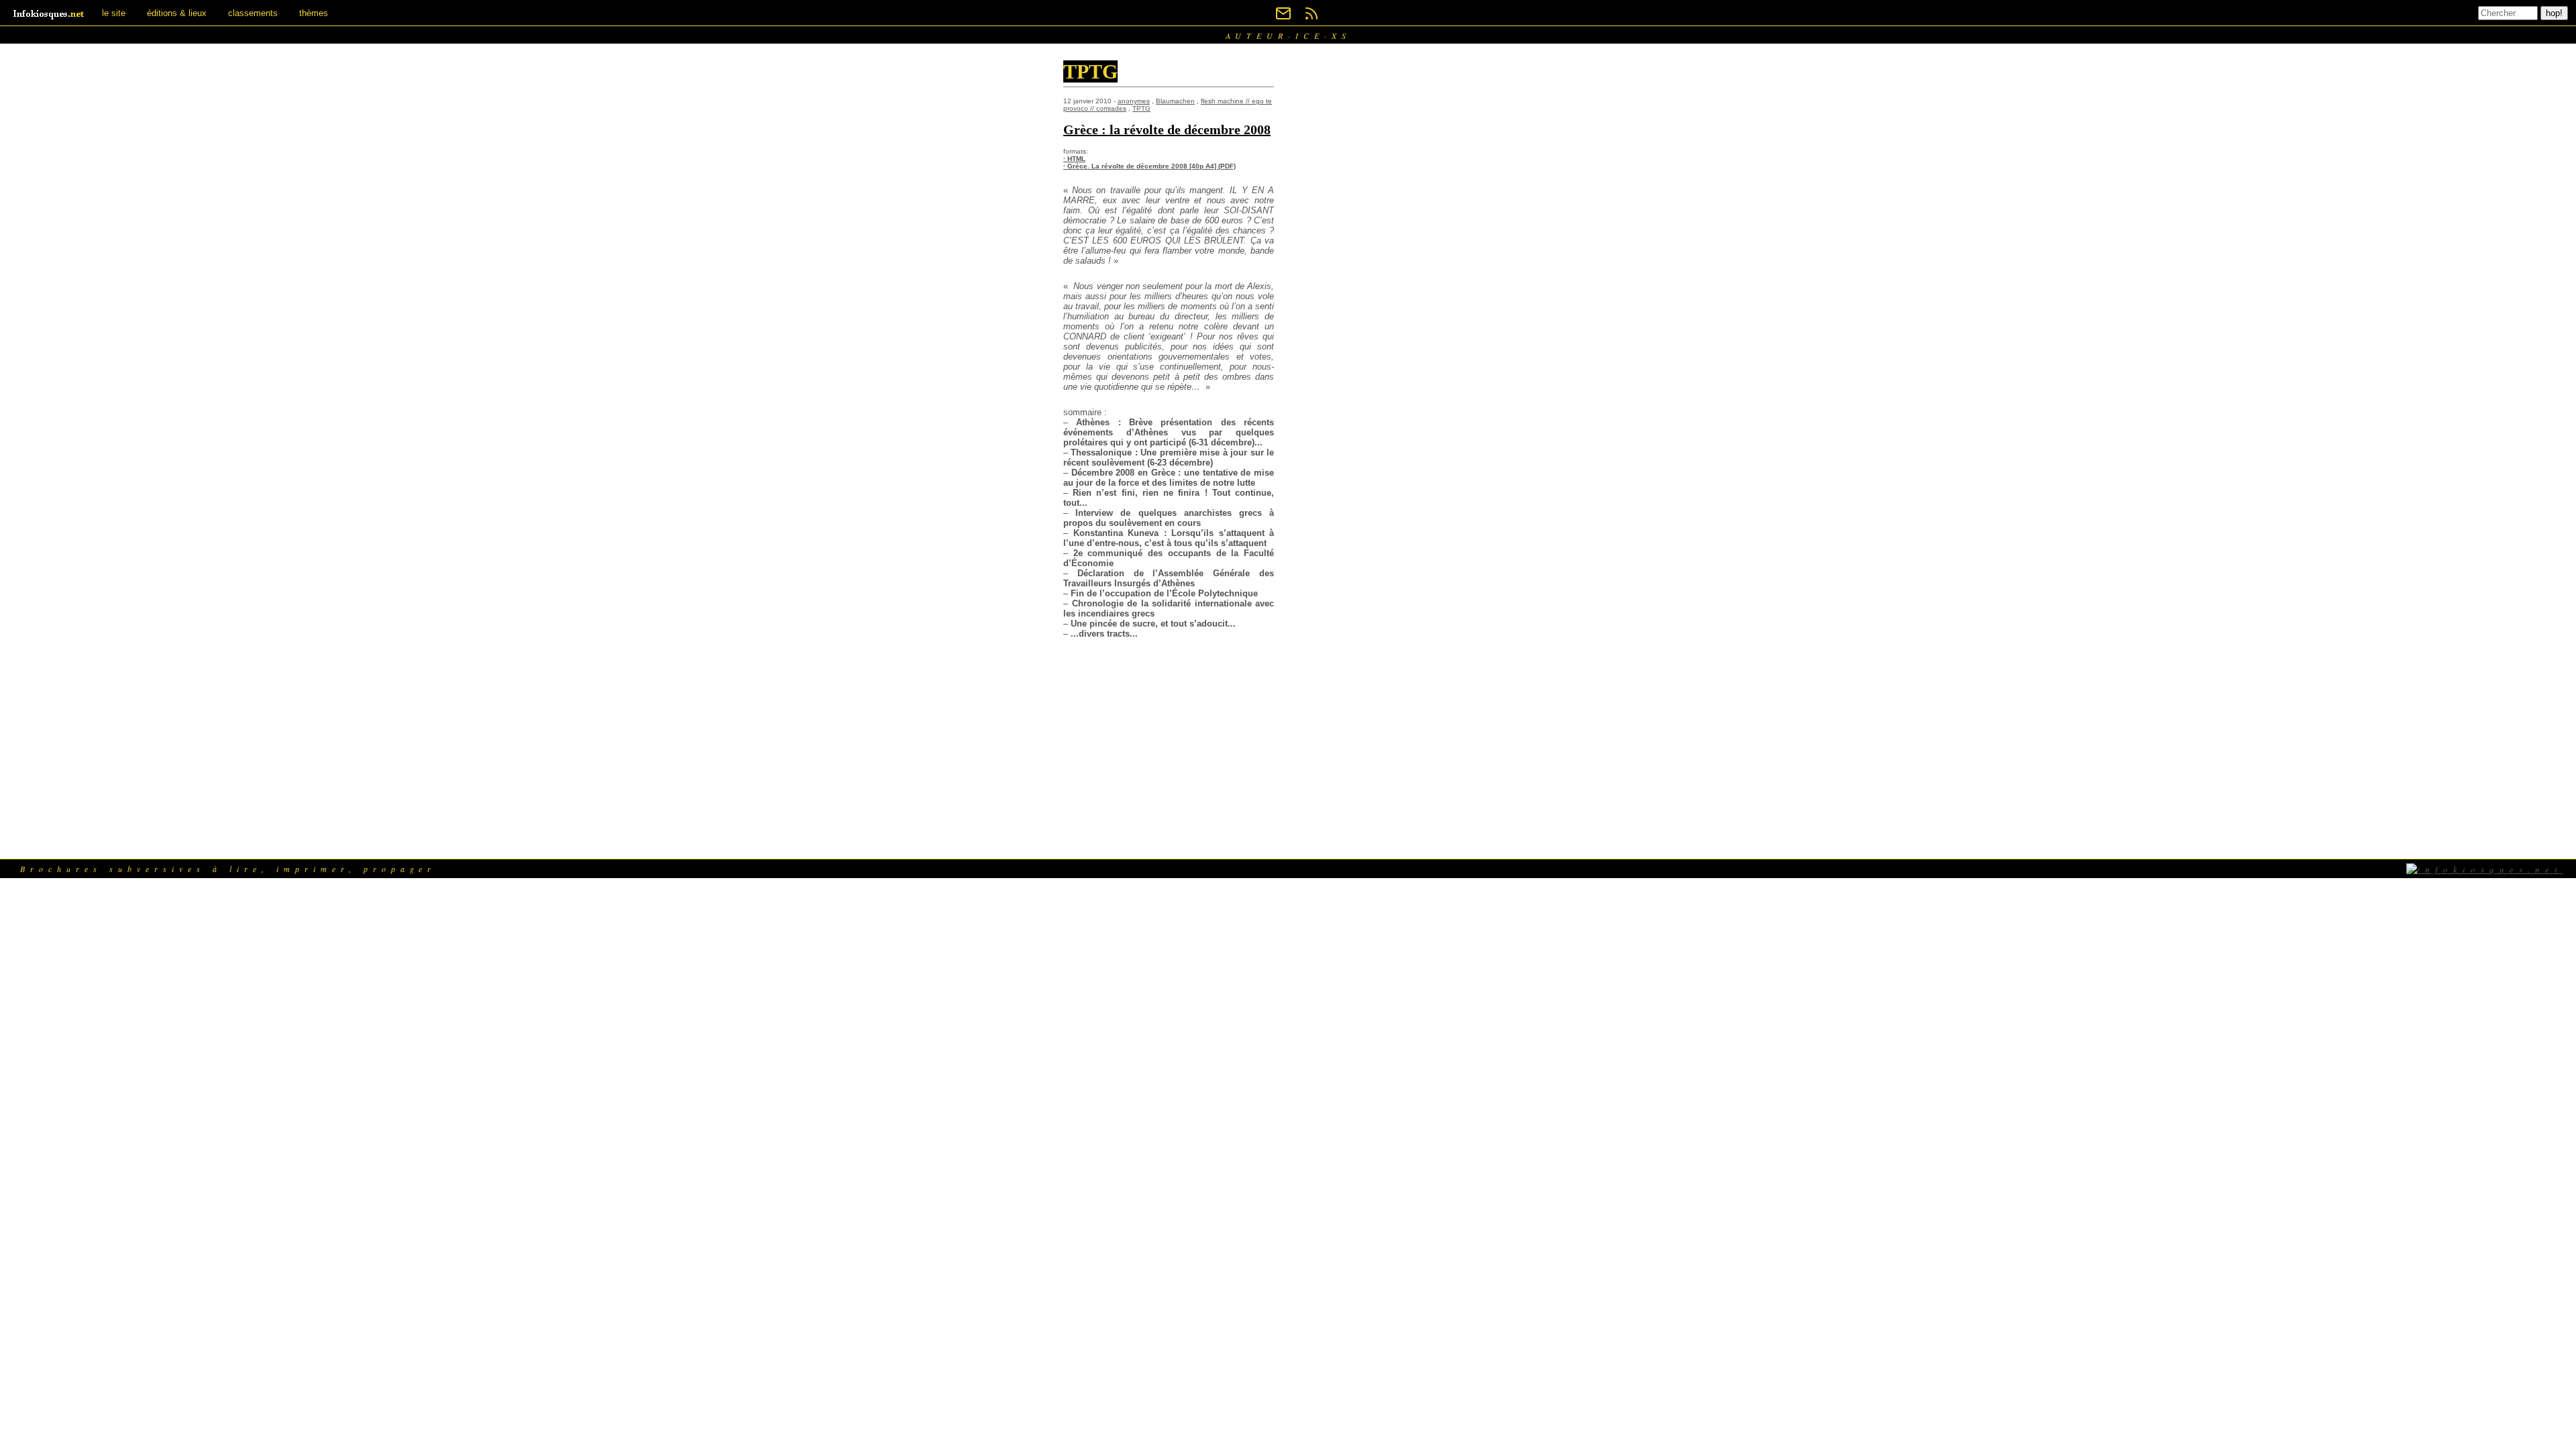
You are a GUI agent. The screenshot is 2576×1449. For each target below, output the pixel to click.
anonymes (1134, 101)
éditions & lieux (177, 13)
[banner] (50, 13)
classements (253, 13)
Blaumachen (1175, 101)
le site (114, 13)
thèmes (314, 13)
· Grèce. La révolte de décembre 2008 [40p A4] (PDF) (1149, 166)
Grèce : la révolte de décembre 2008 (1167, 129)
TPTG (1141, 108)
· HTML (1074, 159)
